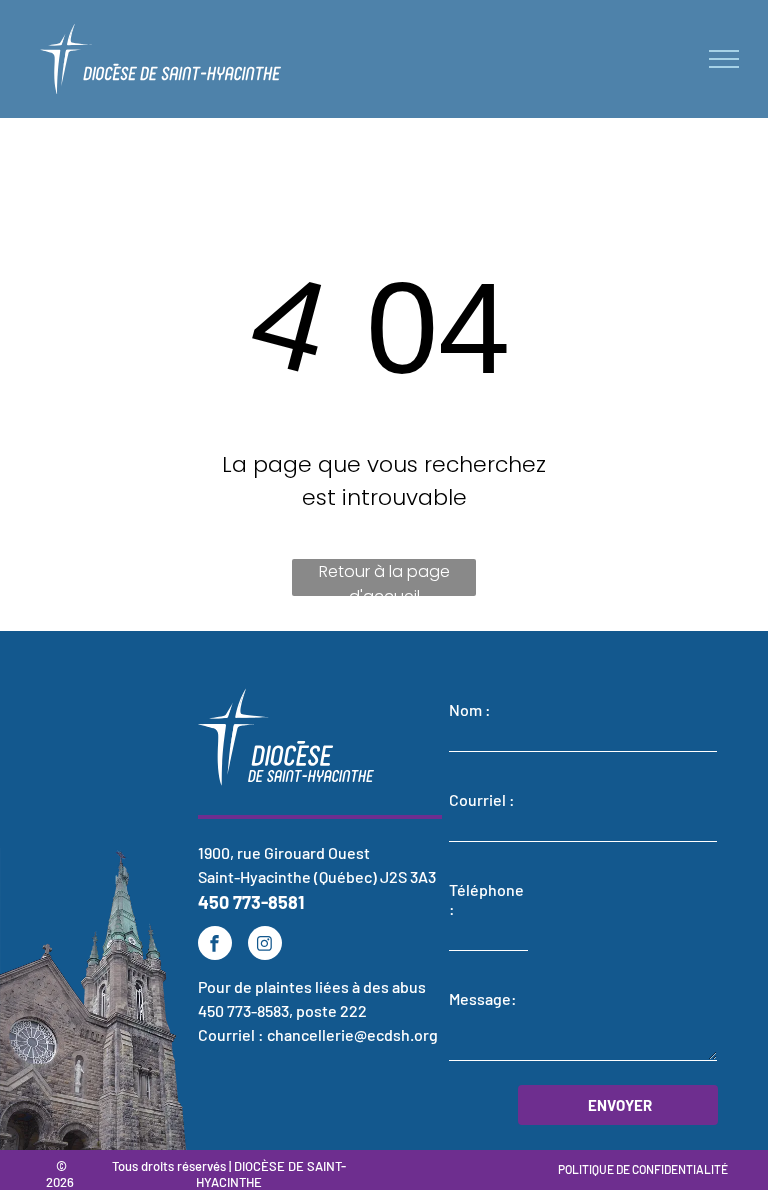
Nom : (470, 709)
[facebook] (215, 945)
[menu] (724, 59)
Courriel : (482, 799)
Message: (483, 998)
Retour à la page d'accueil (384, 578)
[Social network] (265, 945)
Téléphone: (486, 899)
